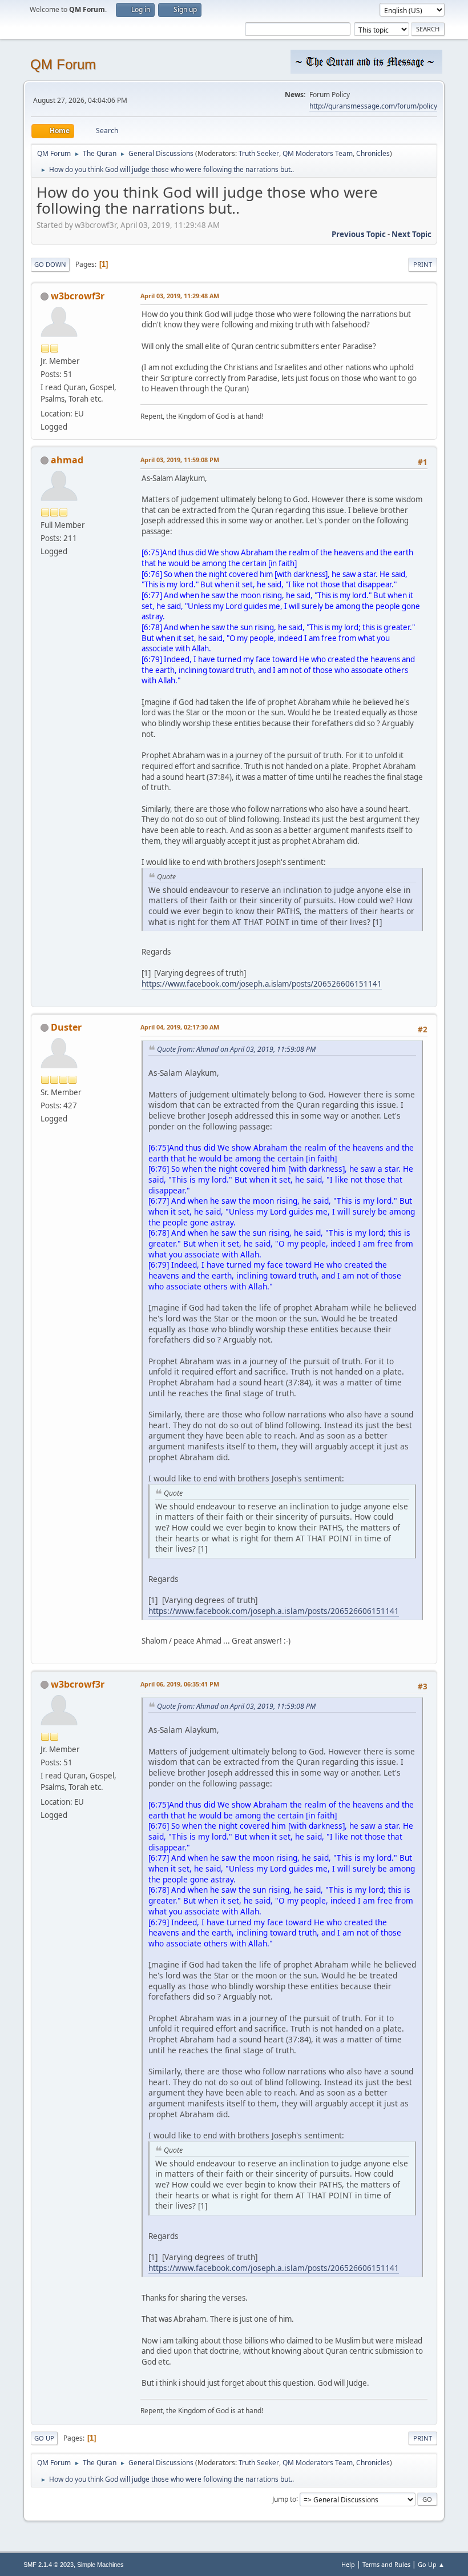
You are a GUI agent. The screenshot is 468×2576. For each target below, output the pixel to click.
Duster (66, 1027)
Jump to (284, 2499)
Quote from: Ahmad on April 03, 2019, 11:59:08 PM (236, 1049)
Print (423, 264)
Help (348, 2564)
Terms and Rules (386, 2564)
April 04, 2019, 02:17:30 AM (180, 1027)
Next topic (411, 234)
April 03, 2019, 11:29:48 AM (180, 296)
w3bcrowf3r (78, 296)
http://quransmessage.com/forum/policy (373, 106)
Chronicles (373, 153)
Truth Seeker (259, 153)
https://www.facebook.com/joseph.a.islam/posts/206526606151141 (262, 984)
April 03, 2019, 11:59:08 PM (180, 460)
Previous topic (359, 234)
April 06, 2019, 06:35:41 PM (180, 1684)
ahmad (67, 460)
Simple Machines (100, 2565)
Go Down (50, 264)
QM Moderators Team (318, 153)
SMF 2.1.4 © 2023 (49, 2565)
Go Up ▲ (431, 2564)
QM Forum (63, 64)
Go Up (44, 2438)
